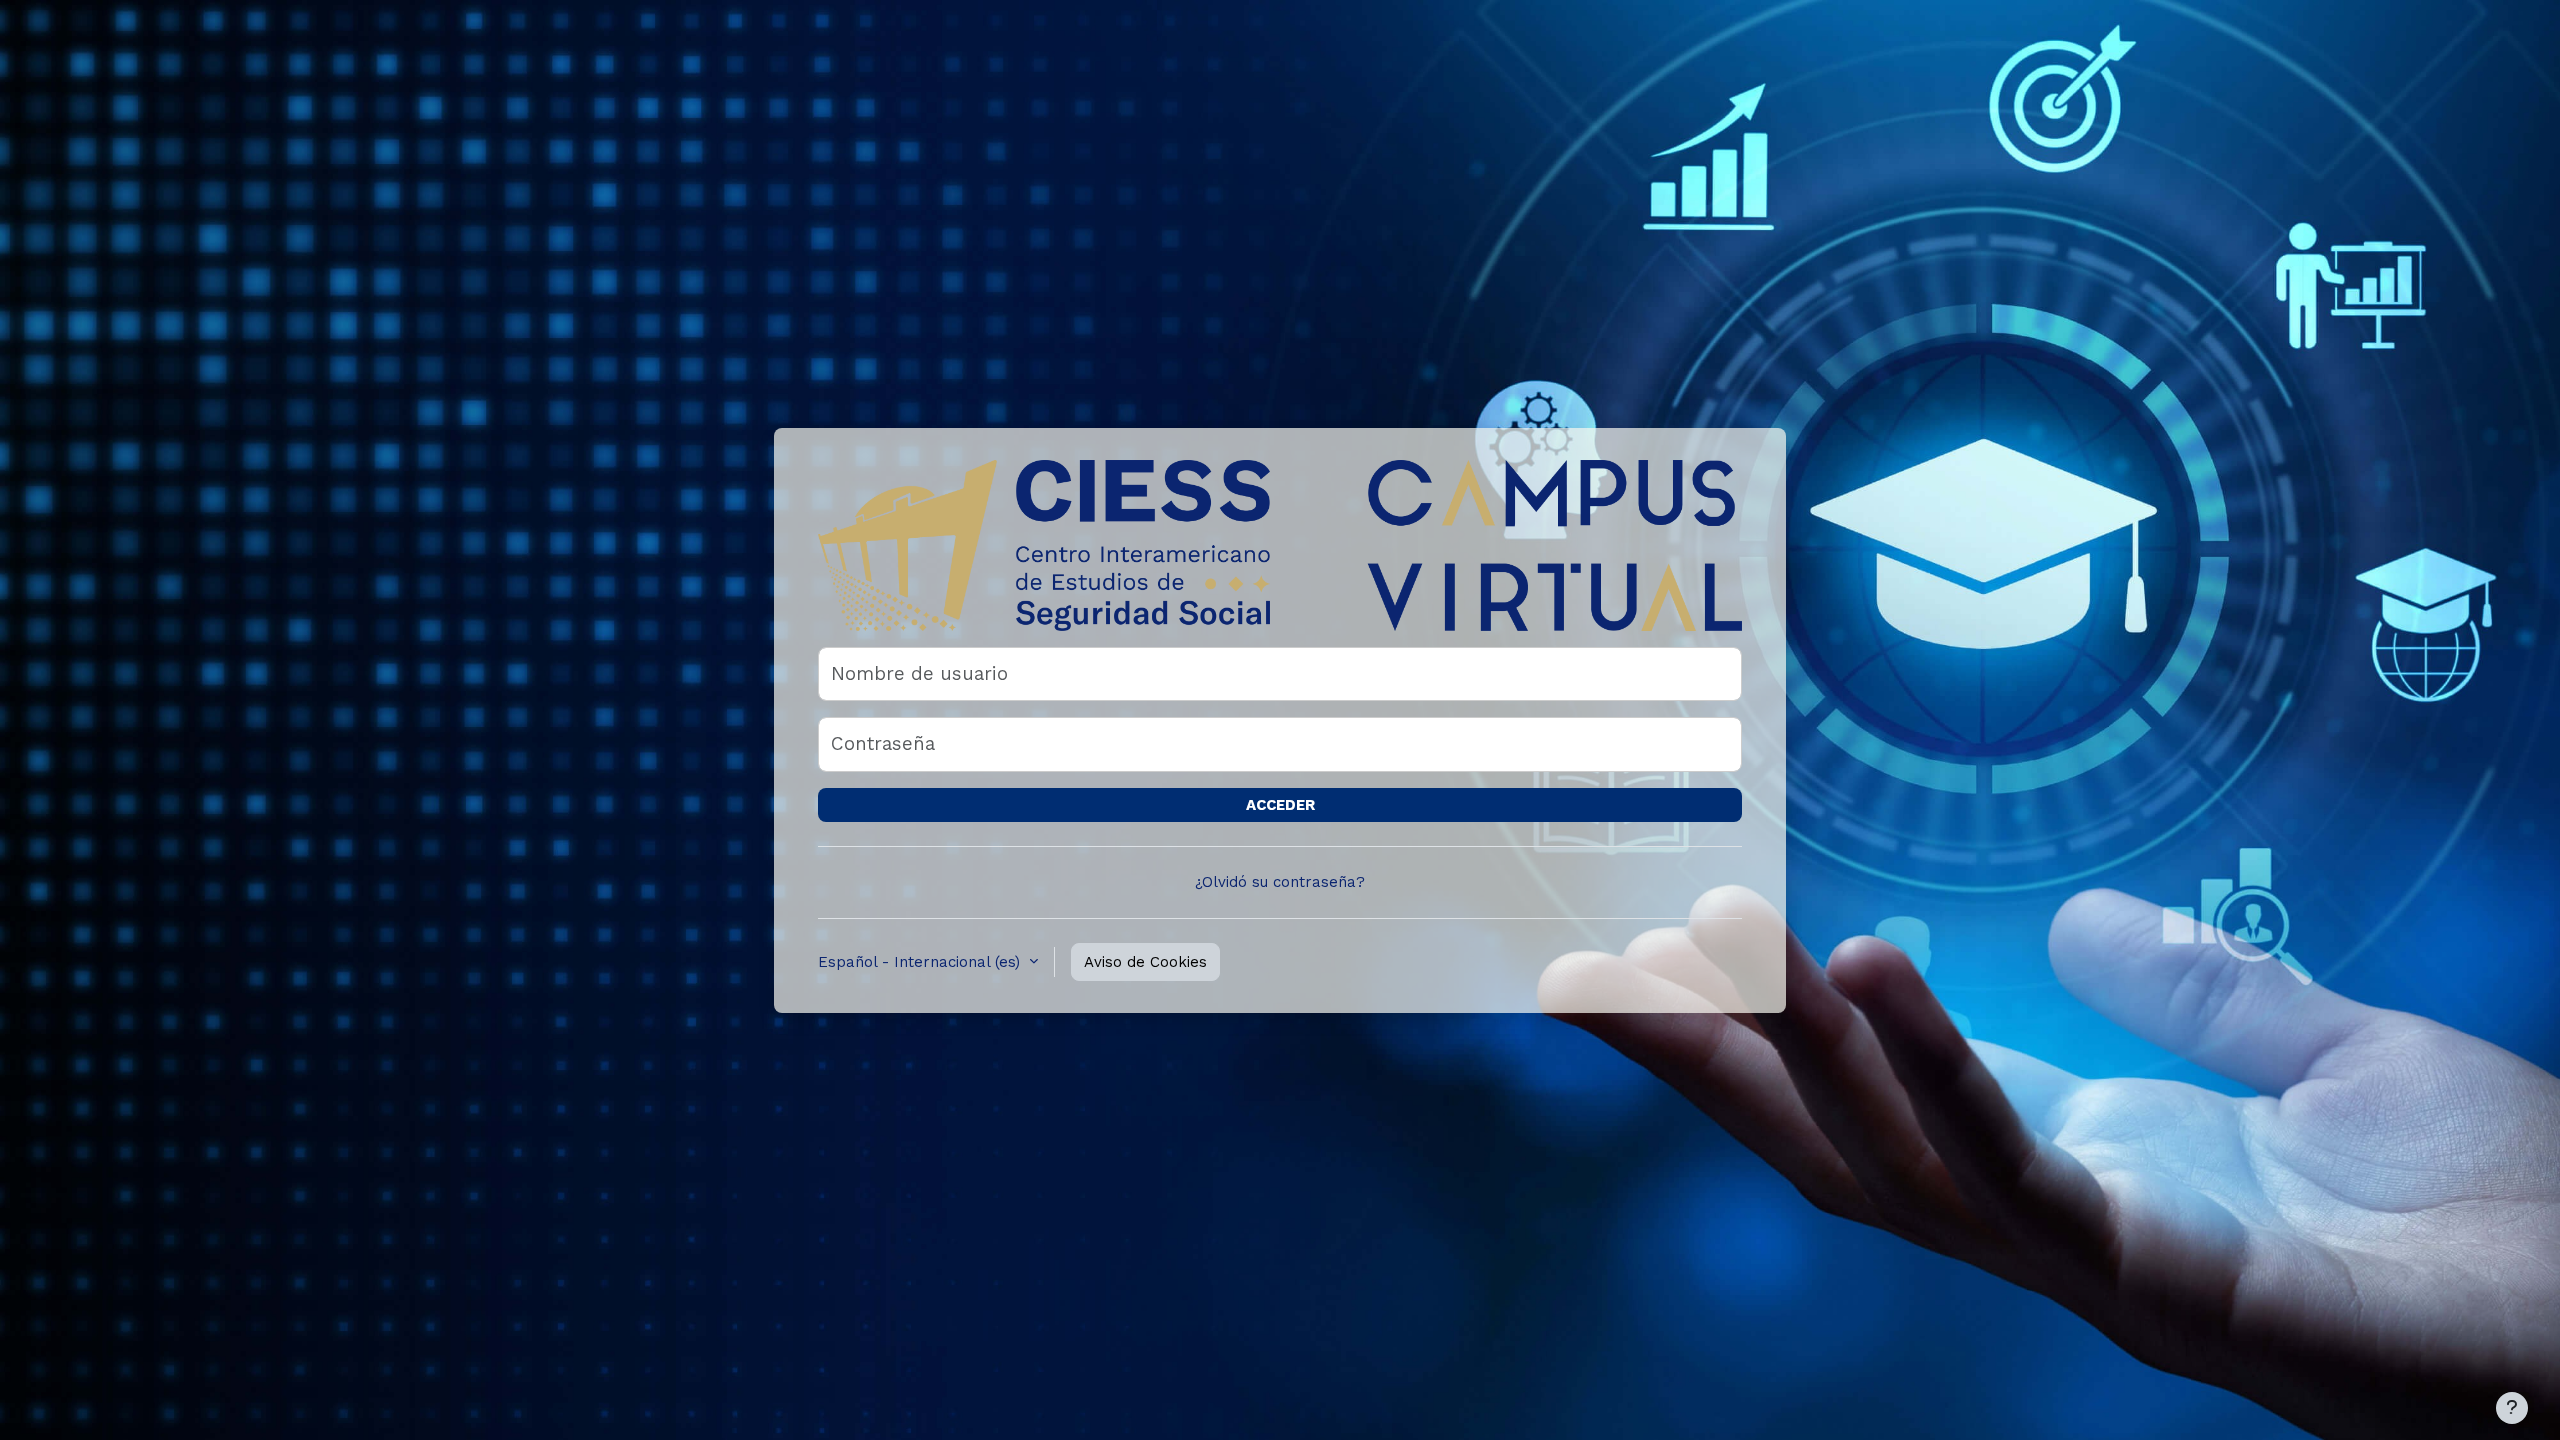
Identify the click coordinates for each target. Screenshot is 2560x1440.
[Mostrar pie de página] (2512, 1408)
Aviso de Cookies (1145, 962)
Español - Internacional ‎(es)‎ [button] (921, 962)
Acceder (1280, 805)
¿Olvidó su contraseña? (1280, 882)
